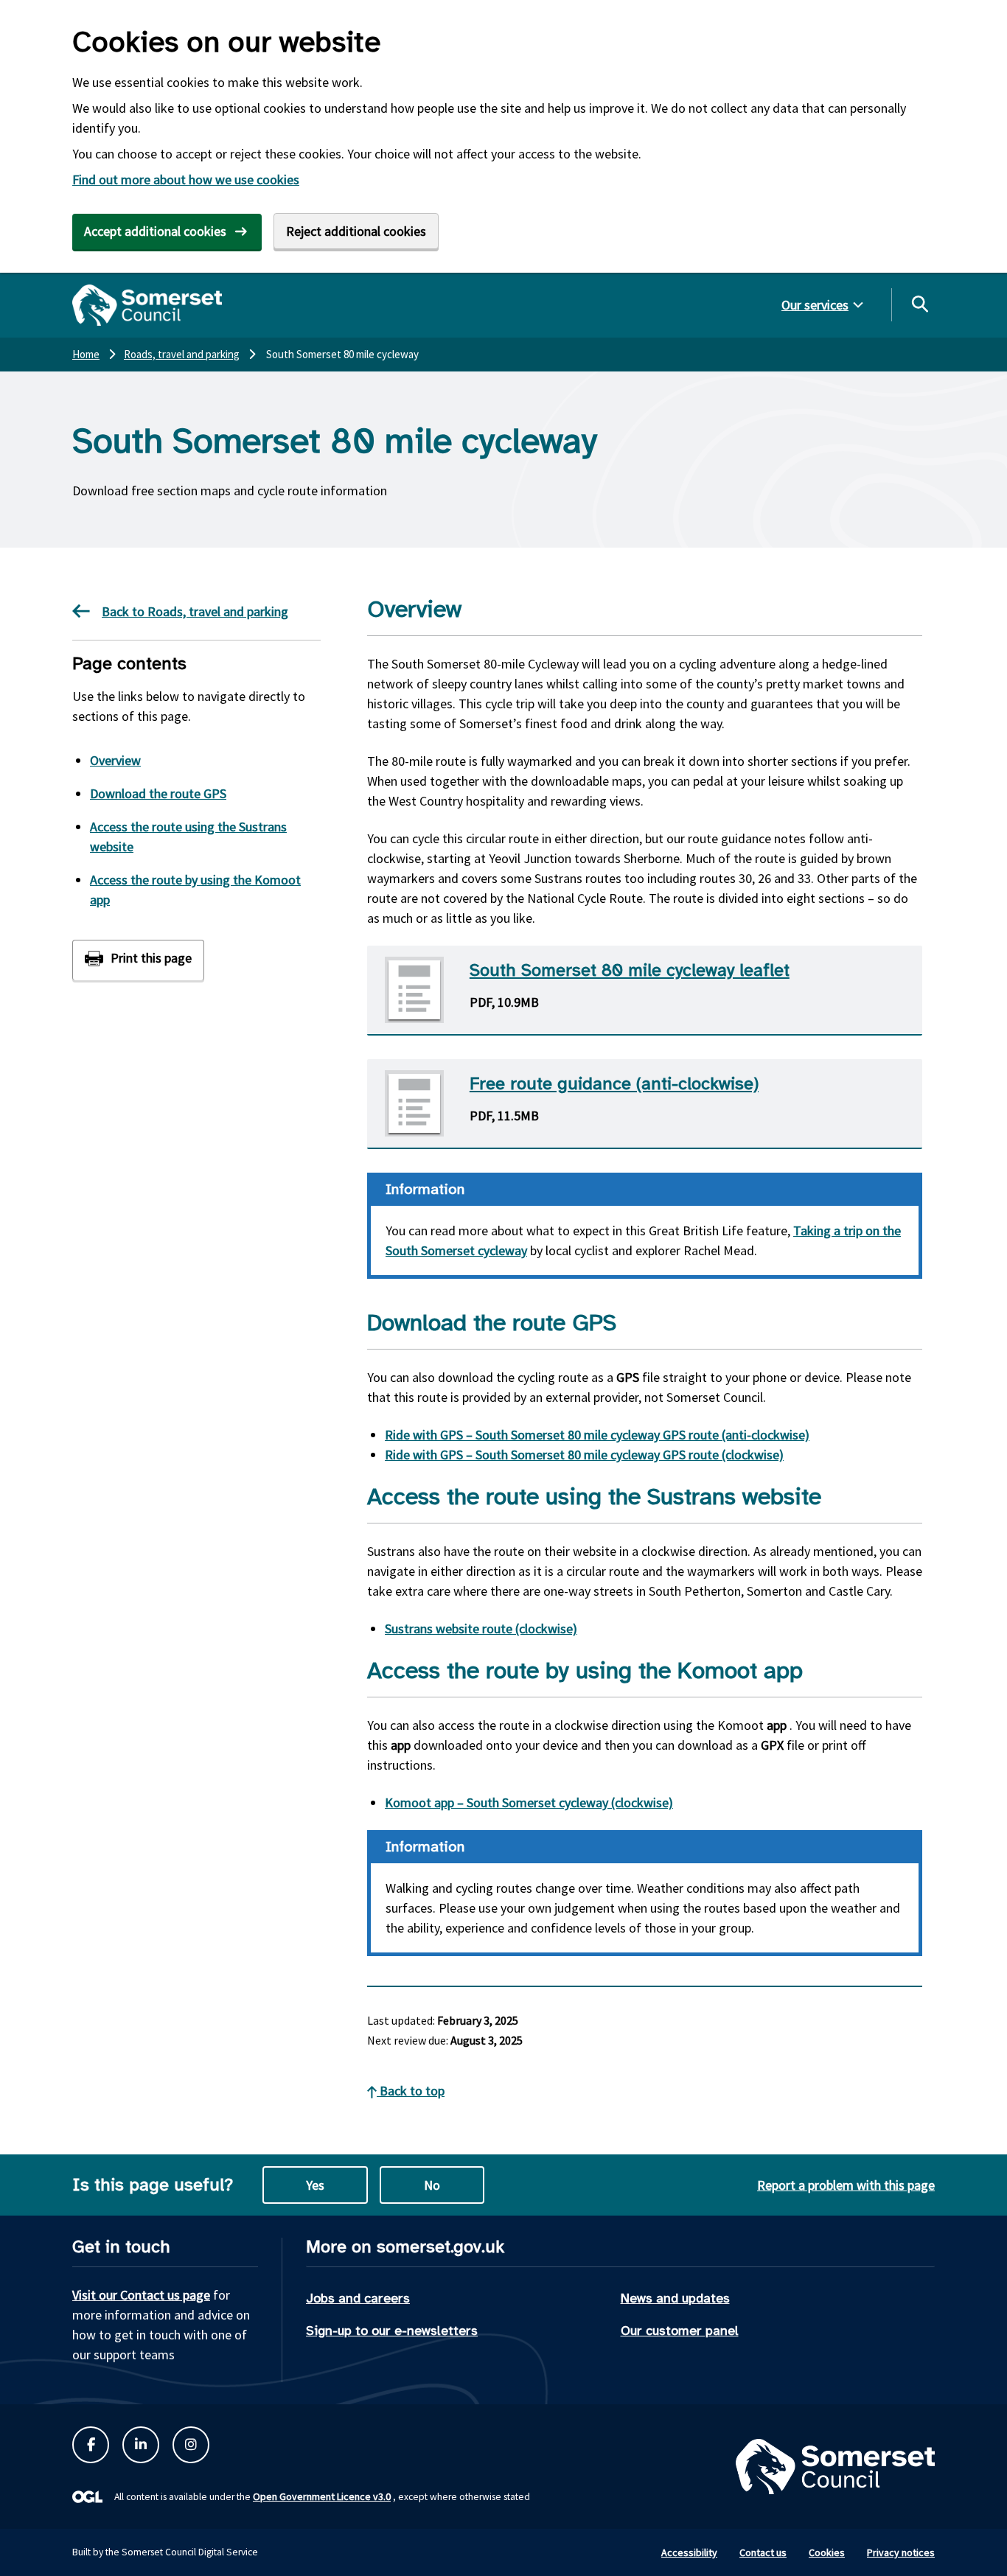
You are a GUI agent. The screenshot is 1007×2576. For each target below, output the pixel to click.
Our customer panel (680, 2331)
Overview (115, 760)
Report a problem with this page (846, 2185)
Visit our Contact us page (141, 2295)
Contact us (763, 2552)
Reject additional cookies (356, 231)
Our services (815, 305)
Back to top (411, 2091)
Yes (315, 2185)
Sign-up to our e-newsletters (392, 2331)
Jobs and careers (358, 2298)
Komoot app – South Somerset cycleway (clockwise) (529, 1802)
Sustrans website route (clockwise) (481, 1629)
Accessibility (689, 2552)
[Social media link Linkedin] (141, 2445)
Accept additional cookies (155, 231)
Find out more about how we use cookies (186, 179)
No (432, 2185)
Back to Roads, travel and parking (195, 611)
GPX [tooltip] (772, 1745)
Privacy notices (901, 2552)
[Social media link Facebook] (91, 2445)
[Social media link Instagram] (191, 2445)
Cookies (827, 2552)
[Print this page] (138, 960)
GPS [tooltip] (628, 1377)
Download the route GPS (158, 793)
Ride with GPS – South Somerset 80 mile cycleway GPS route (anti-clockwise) (597, 1435)
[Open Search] (919, 304)
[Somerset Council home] (147, 305)
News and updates (675, 2298)
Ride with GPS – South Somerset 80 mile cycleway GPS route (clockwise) (584, 1455)
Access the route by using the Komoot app (195, 890)
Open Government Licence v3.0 (322, 2496)
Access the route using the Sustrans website (188, 837)
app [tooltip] (777, 1725)
